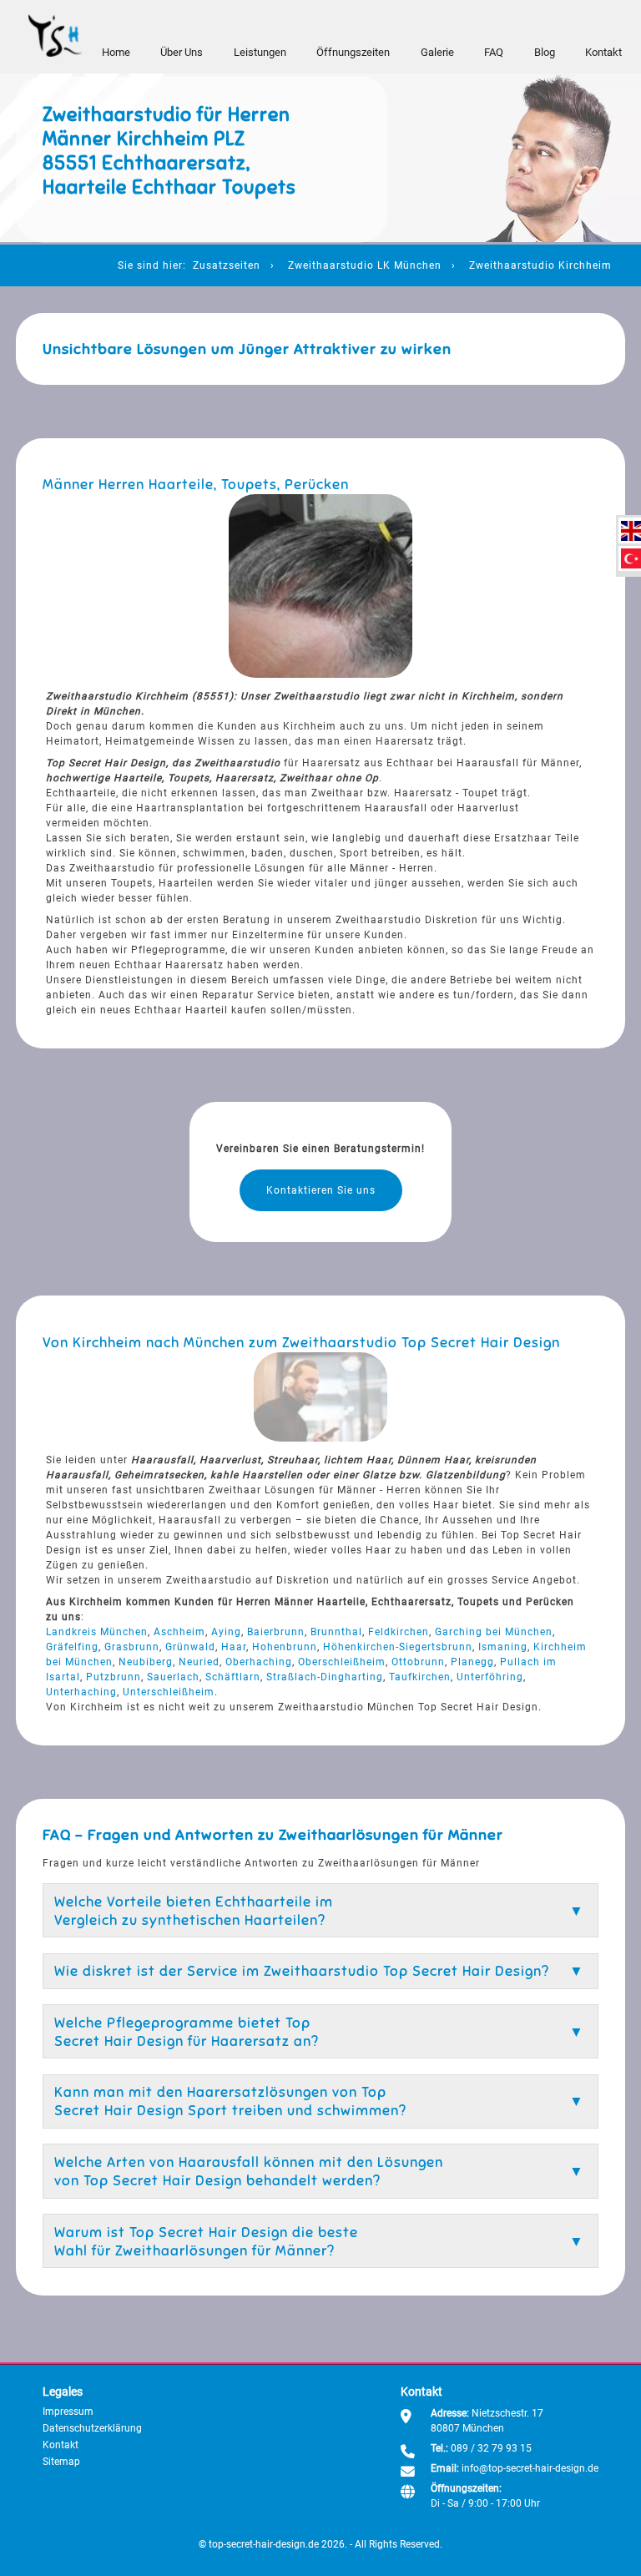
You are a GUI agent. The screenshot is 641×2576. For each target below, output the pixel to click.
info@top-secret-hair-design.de (530, 2468)
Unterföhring (490, 1677)
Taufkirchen (420, 1677)
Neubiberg (146, 1662)
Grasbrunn (132, 1647)
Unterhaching (81, 1692)
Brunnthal (336, 1632)
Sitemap (61, 2462)
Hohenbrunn (285, 1647)
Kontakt (603, 52)
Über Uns (182, 52)
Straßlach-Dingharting (325, 1677)
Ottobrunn (418, 1662)
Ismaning (503, 1647)
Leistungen (260, 52)
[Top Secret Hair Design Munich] (55, 36)
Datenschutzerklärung (92, 2428)
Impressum (68, 2412)
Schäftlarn (233, 1677)
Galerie (437, 52)
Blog (545, 52)
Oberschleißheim (342, 1662)
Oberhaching (259, 1662)
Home (116, 52)
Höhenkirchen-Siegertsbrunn (398, 1647)
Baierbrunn (276, 1632)
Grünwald (190, 1647)
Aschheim (179, 1632)
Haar (234, 1647)
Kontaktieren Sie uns (321, 1190)
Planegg (472, 1662)
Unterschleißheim (169, 1692)
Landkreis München (97, 1632)
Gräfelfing (72, 1647)
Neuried (199, 1662)
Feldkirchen (399, 1632)
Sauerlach (173, 1677)
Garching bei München (494, 1632)
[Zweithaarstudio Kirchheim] (631, 531)
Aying (226, 1632)
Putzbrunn (114, 1677)
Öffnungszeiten (353, 52)
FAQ (494, 52)
